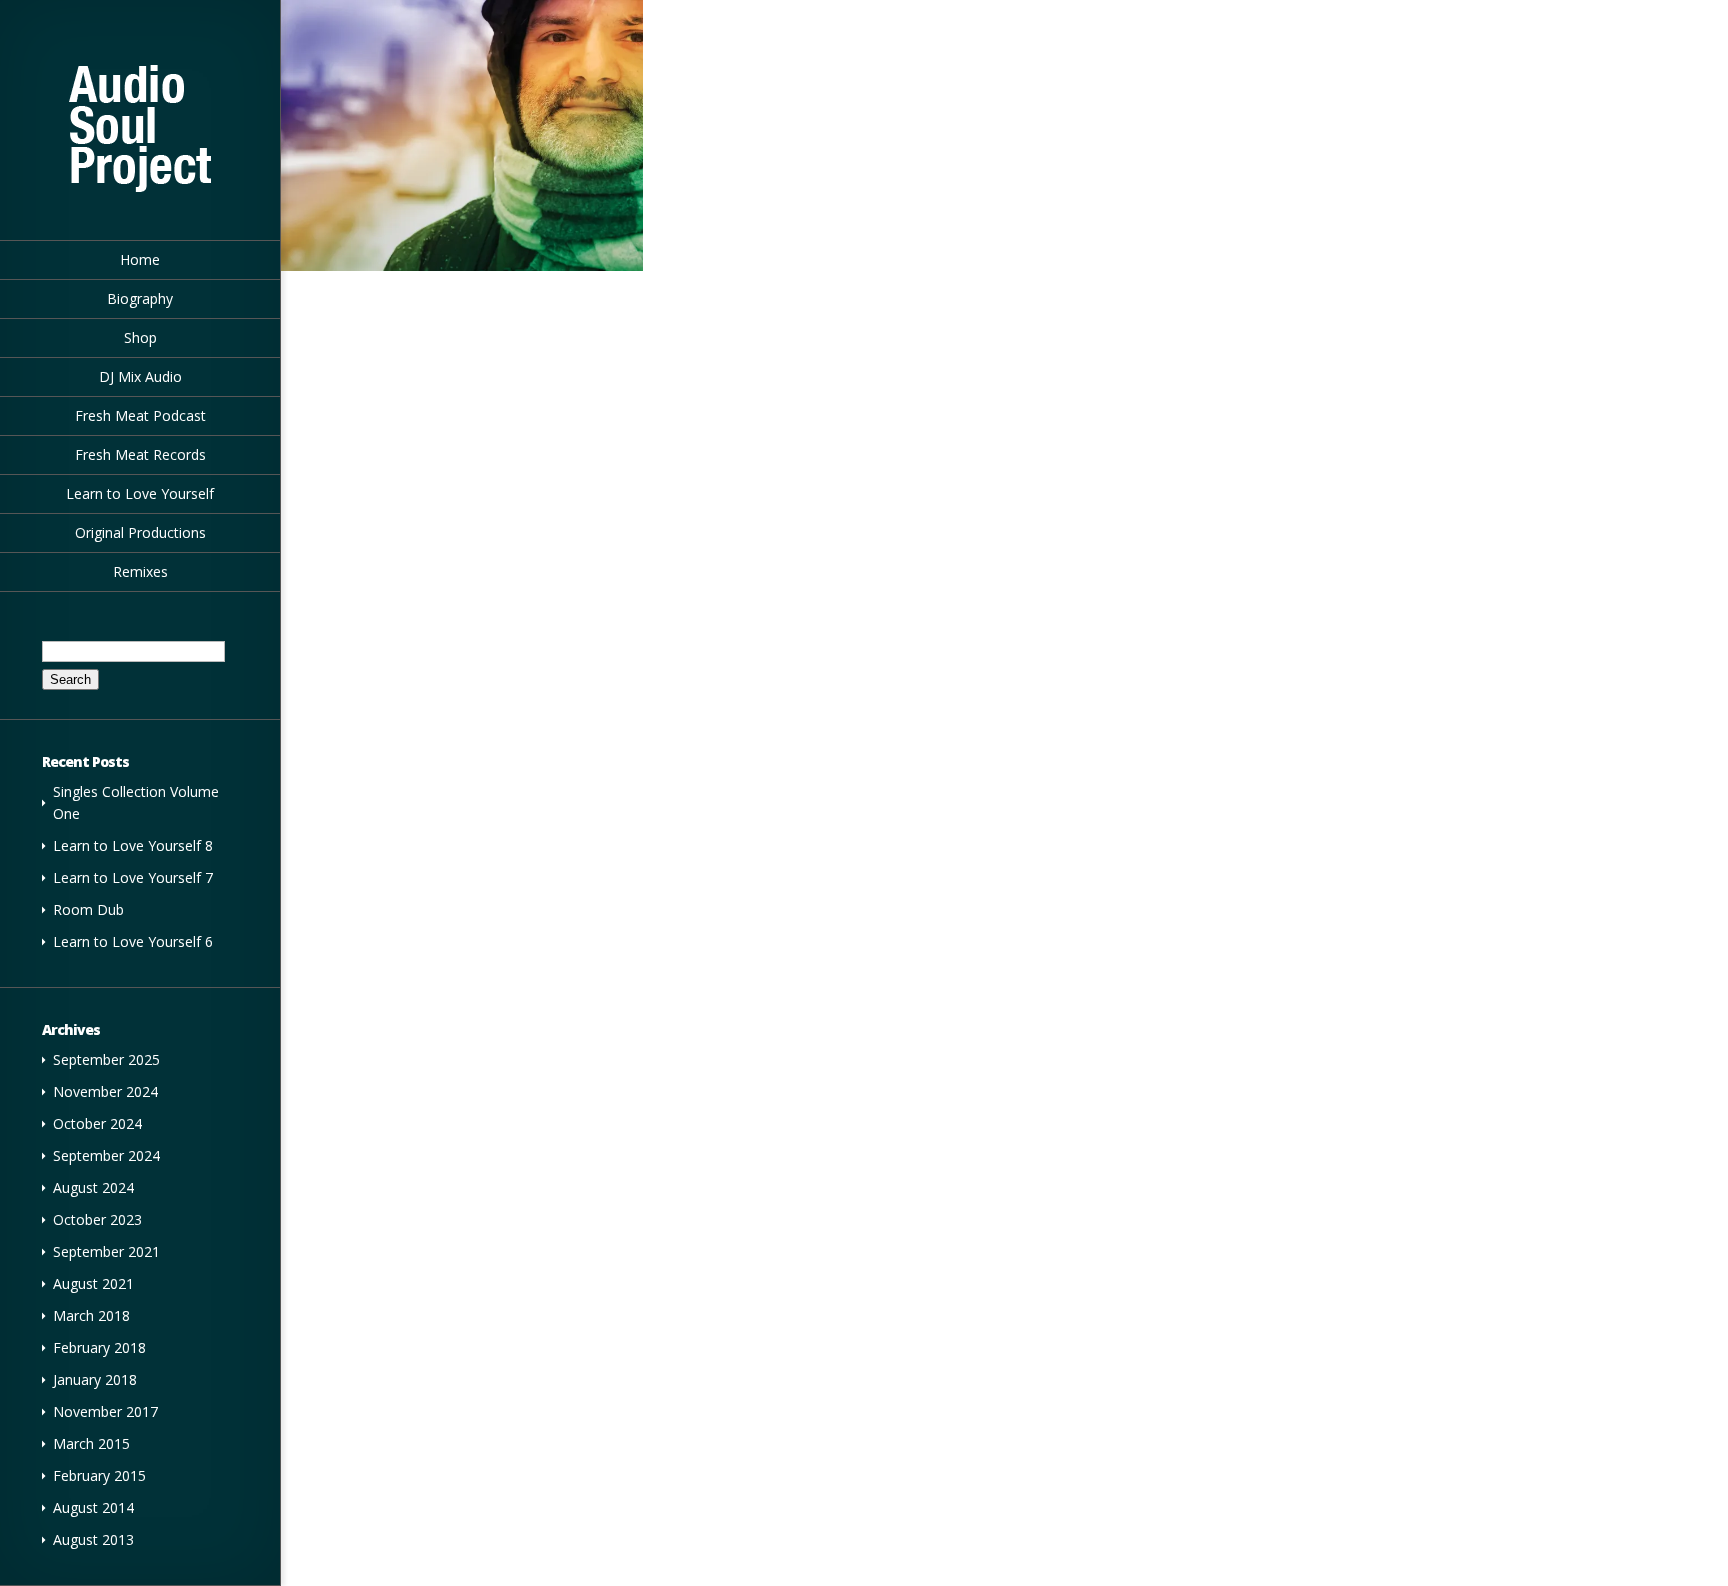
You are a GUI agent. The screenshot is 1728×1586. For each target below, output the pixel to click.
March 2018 (91, 1315)
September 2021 (106, 1251)
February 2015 (99, 1475)
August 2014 (93, 1507)
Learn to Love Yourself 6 (133, 941)
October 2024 (97, 1123)
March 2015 (91, 1443)
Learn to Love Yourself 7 (133, 877)
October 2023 (97, 1219)
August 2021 (93, 1283)
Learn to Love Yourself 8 (133, 845)
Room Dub (88, 909)
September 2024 (106, 1155)
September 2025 (106, 1059)
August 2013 (93, 1539)
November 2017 (105, 1411)
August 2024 (93, 1187)
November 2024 (105, 1091)
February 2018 (99, 1347)
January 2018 (95, 1379)
